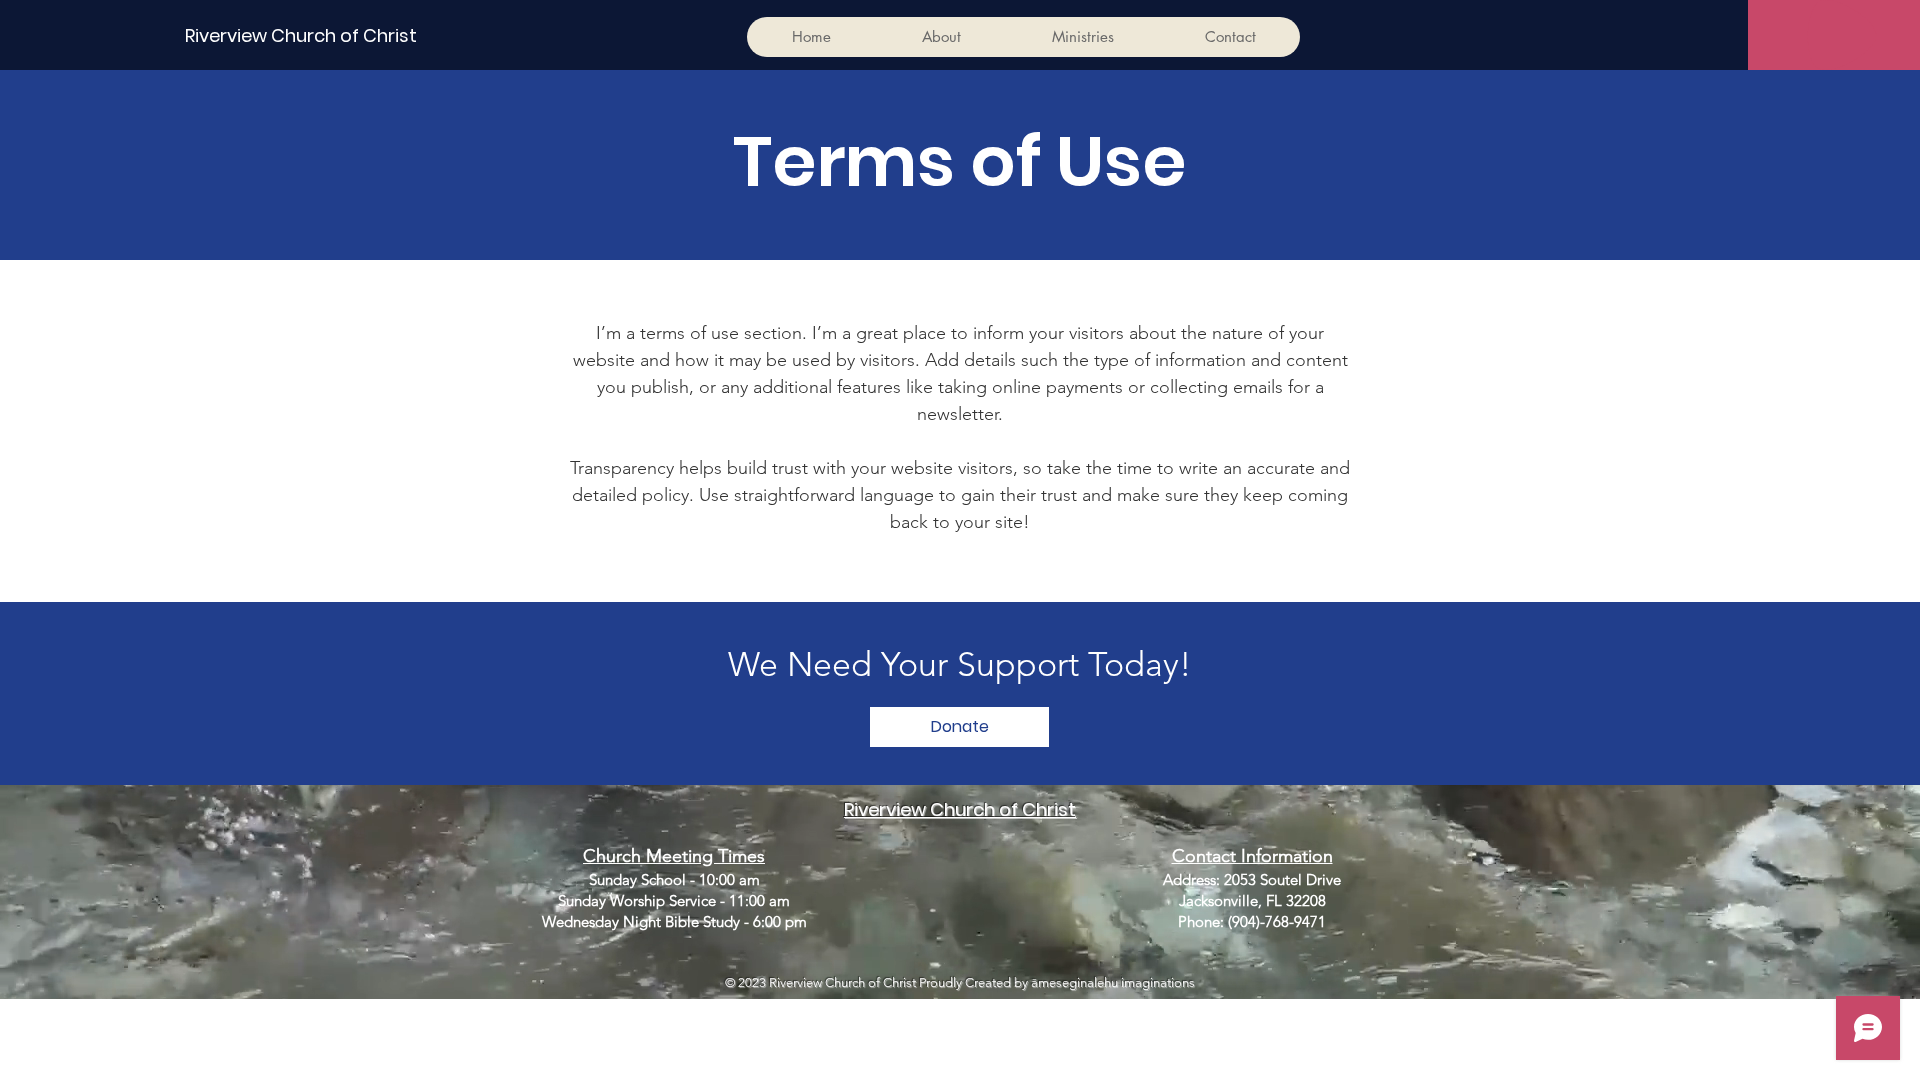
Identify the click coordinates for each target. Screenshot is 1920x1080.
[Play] (1842, 35)
